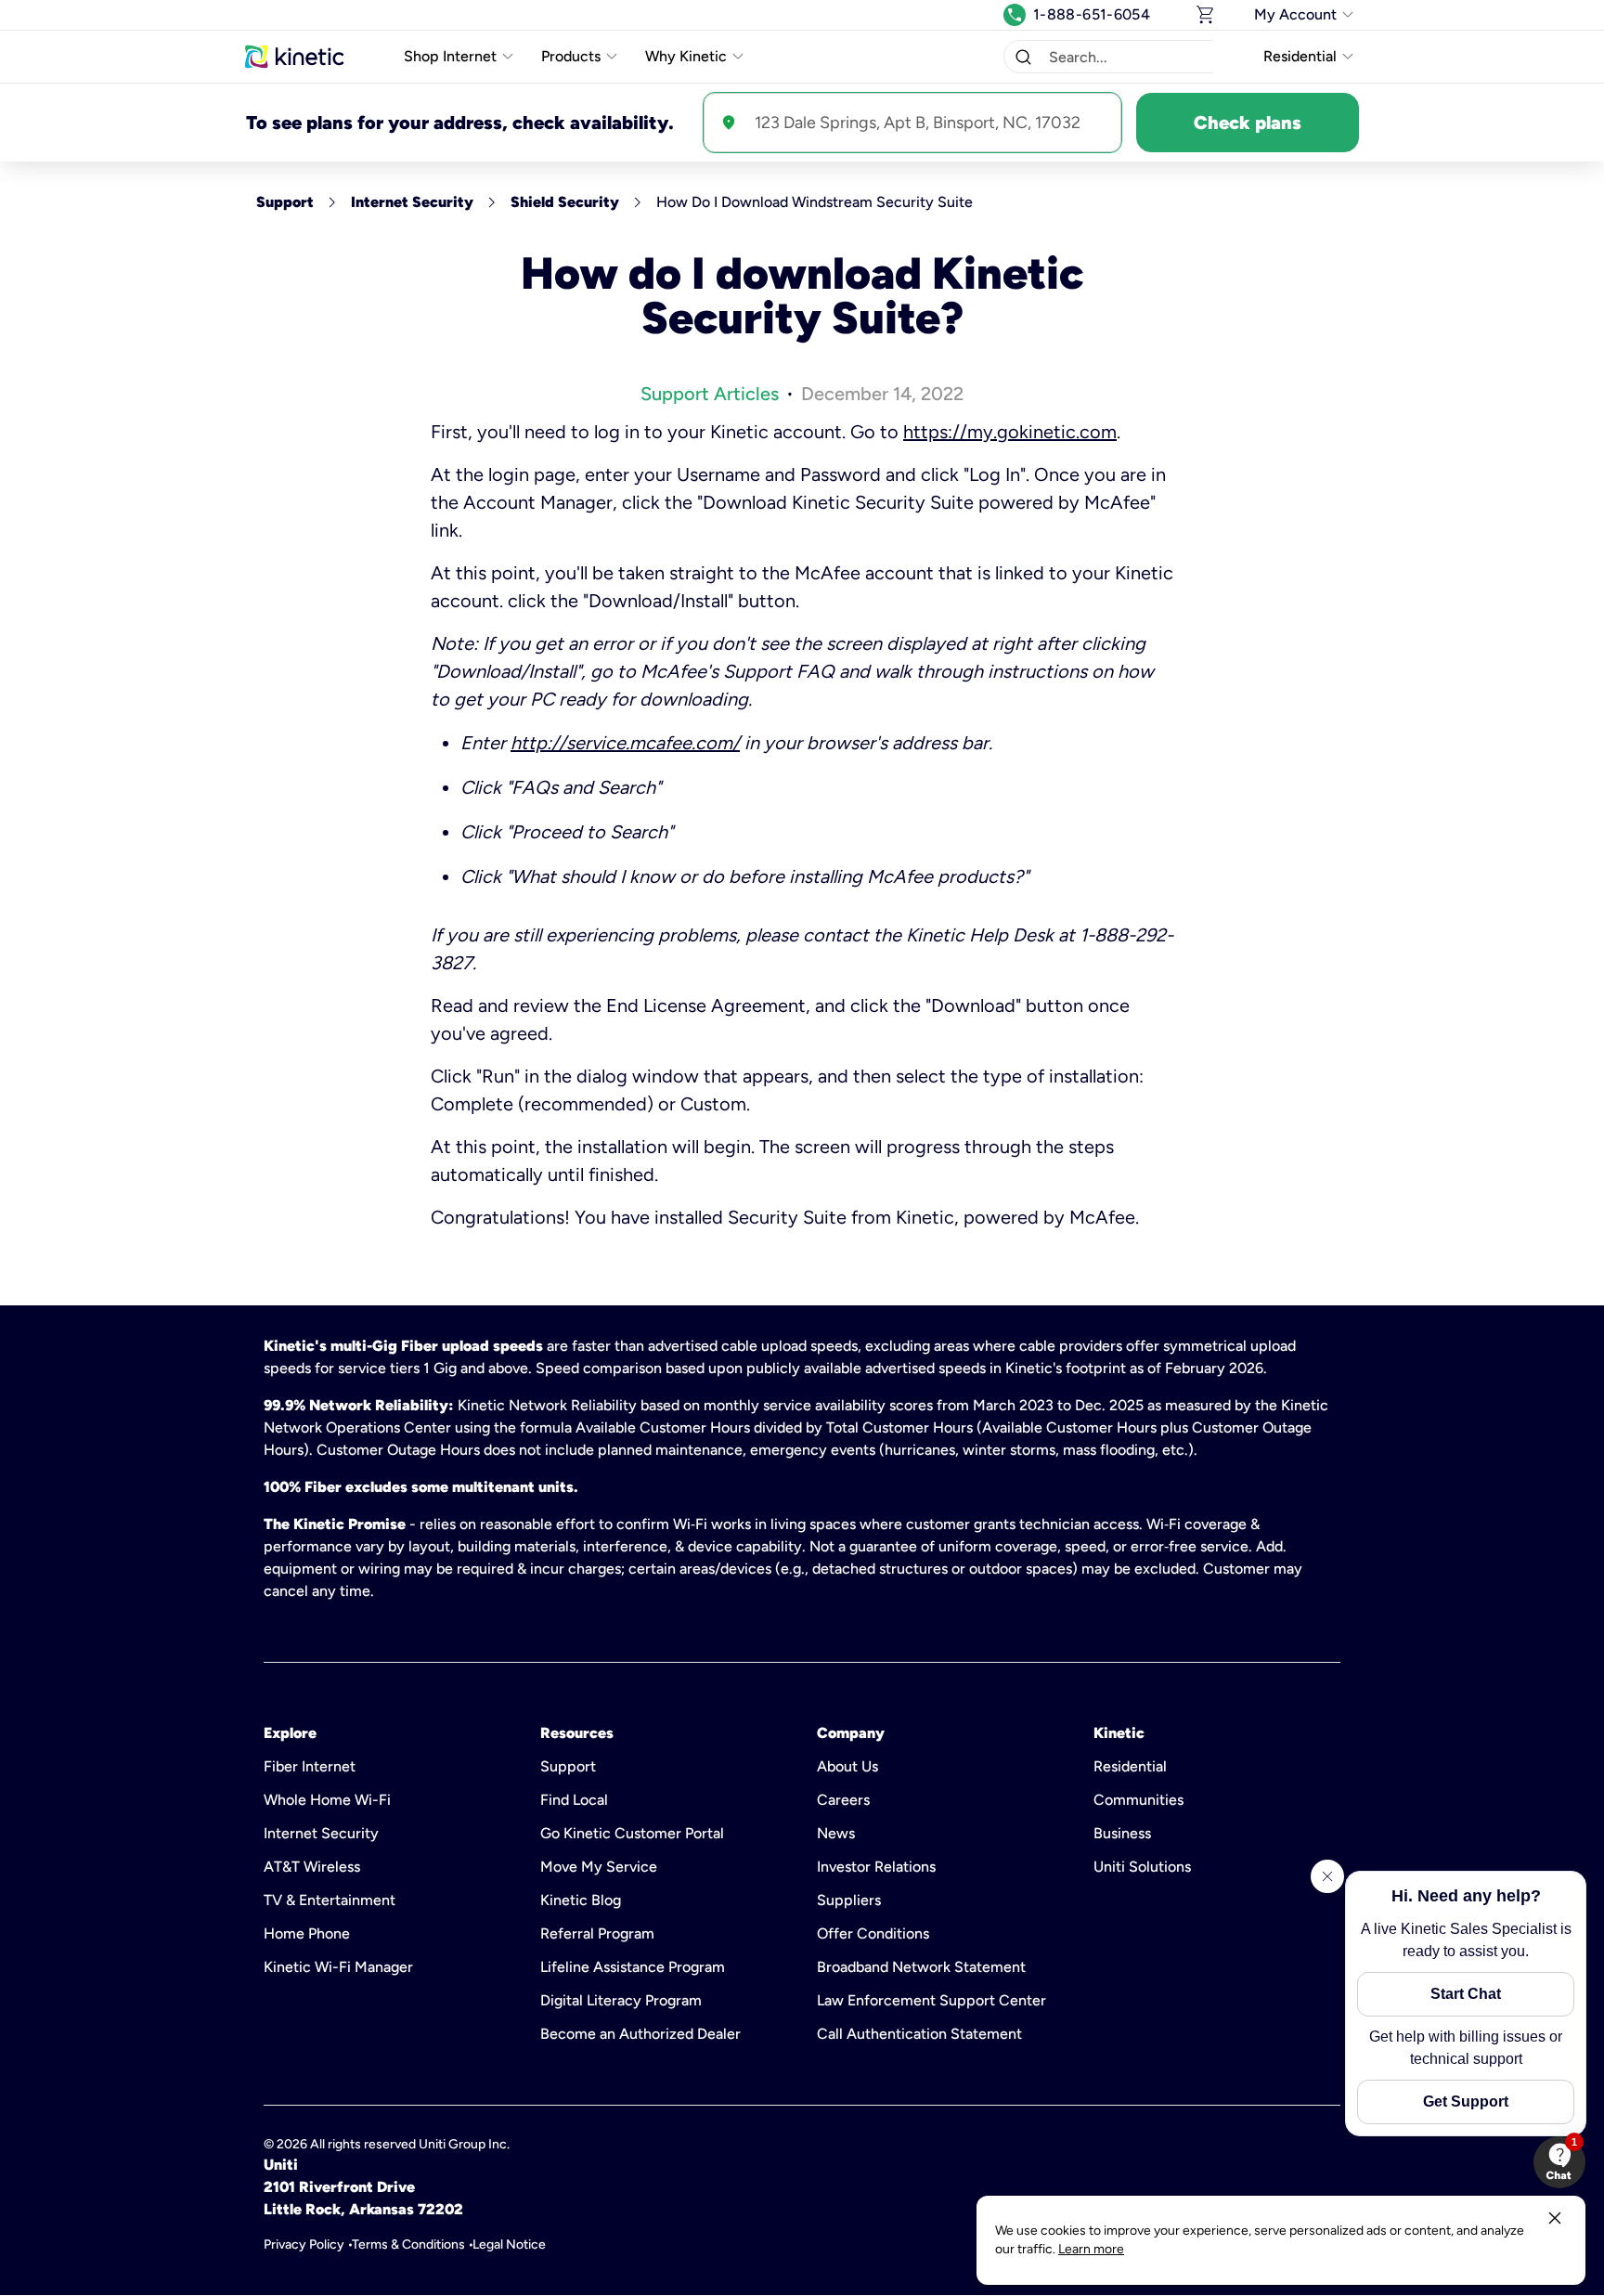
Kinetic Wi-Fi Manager (338, 1967)
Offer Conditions (873, 1933)
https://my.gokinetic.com (1010, 432)
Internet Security (412, 202)
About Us (847, 1766)
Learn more (1091, 2249)
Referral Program (597, 1933)
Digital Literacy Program (621, 2000)
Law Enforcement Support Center (931, 2000)
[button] (1023, 57)
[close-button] (1555, 2218)
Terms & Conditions (408, 2244)
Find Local (574, 1800)
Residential (1130, 1766)
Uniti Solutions (1142, 1867)
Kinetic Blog (581, 1900)
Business (1122, 1833)
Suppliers (849, 1900)
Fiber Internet (310, 1766)
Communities (1138, 1800)
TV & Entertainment (330, 1900)
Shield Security (565, 202)
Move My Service (599, 1867)
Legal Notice (509, 2244)
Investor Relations (876, 1867)
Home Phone (307, 1933)
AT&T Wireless (312, 1867)
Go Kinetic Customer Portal (632, 1833)
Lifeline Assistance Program (633, 1967)
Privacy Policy (304, 2244)
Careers (843, 1800)
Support (285, 202)
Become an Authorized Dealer (640, 2034)
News (836, 1833)
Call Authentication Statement (919, 2034)
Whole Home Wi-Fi (327, 1800)
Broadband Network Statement (921, 1967)
